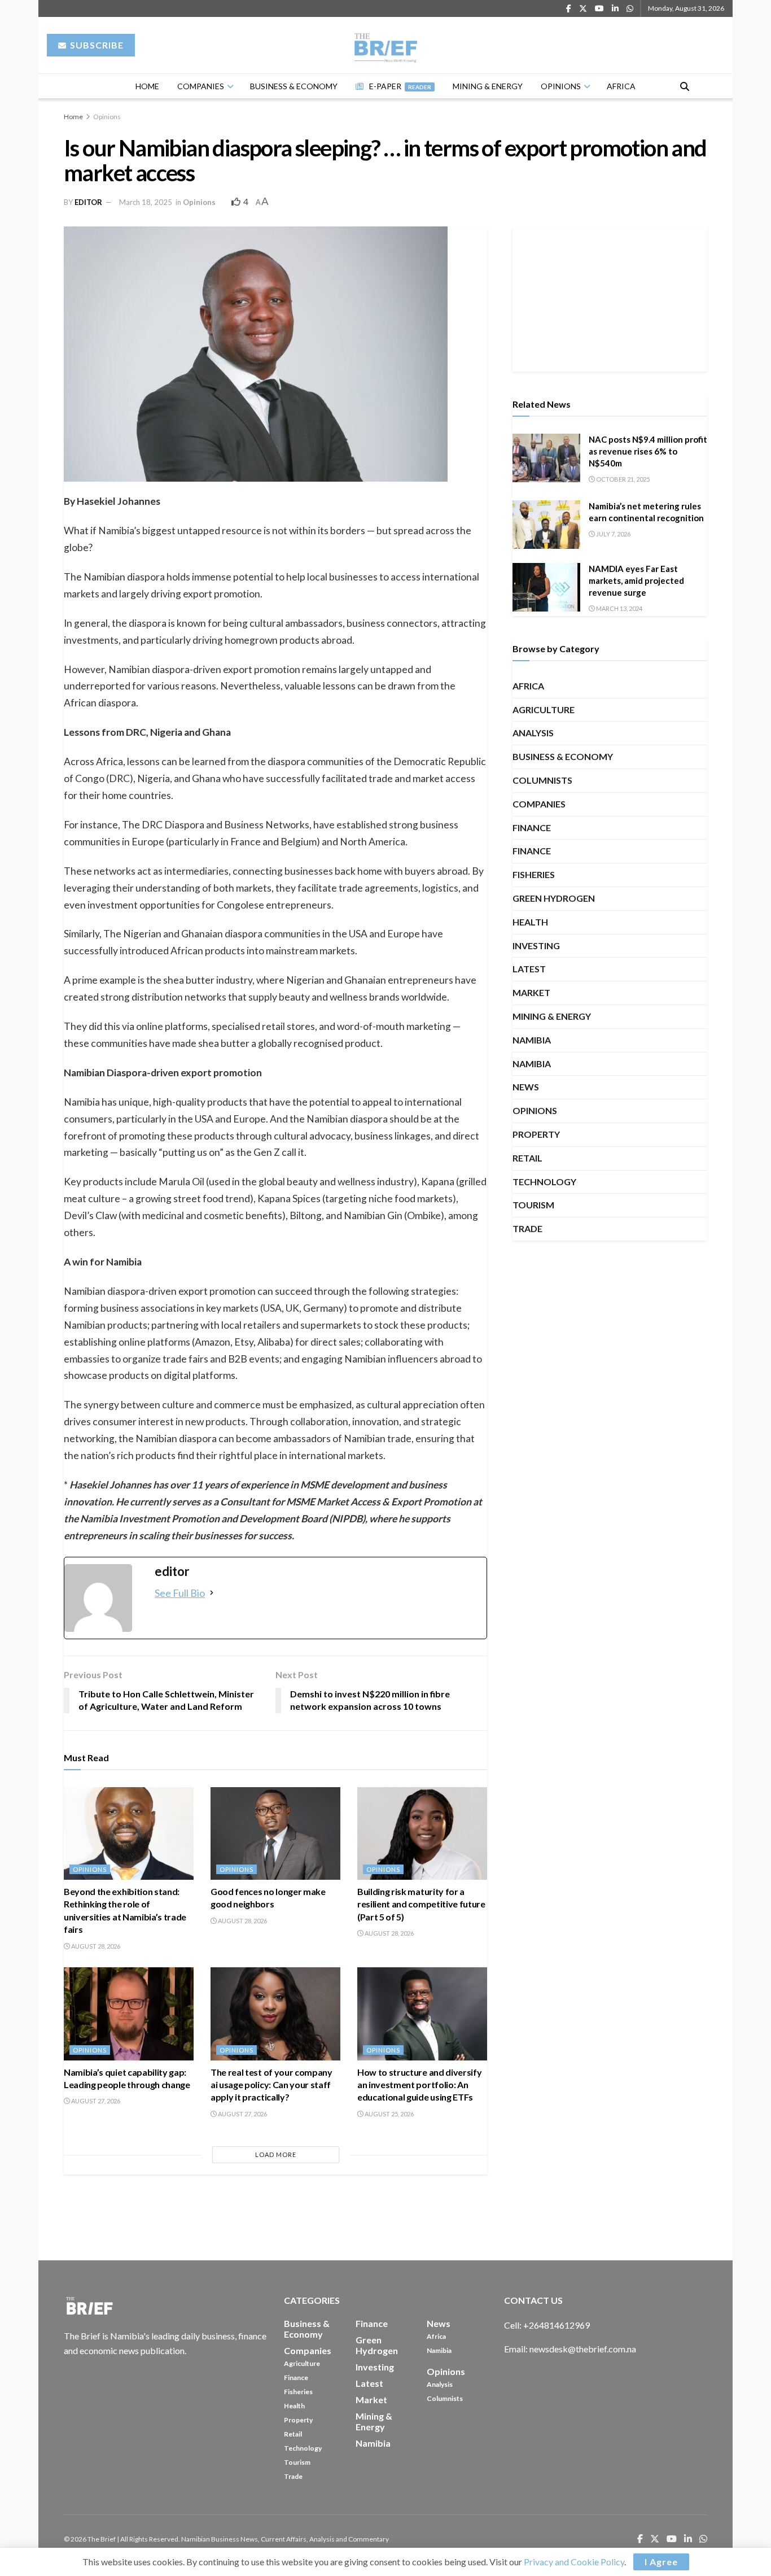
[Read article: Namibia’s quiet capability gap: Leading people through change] (129, 2014)
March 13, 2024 (619, 608)
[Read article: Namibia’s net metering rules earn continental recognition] (546, 525)
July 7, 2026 (613, 534)
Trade (527, 1228)
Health (530, 922)
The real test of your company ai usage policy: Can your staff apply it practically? (271, 2085)
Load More (276, 2154)
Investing (536, 946)
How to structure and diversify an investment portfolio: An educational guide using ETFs (419, 2085)
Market (531, 992)
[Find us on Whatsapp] (630, 9)
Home (147, 86)
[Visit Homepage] (386, 45)
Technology (544, 1182)
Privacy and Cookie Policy (574, 2562)
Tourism (533, 1205)
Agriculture (544, 710)
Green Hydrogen (554, 898)
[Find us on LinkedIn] (615, 9)
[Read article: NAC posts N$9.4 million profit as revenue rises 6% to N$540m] (546, 458)
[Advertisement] (610, 297)
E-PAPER (400, 86)
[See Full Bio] (212, 1593)
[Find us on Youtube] (599, 9)
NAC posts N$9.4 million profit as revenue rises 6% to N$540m (648, 451)
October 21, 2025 (622, 479)
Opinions (561, 86)
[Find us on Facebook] (569, 9)
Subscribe (96, 45)
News (526, 1087)
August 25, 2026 (389, 2114)
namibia (532, 1040)
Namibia (532, 1064)
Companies (201, 86)
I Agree (661, 2562)
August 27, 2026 (95, 2101)
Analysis (533, 733)
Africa (621, 86)
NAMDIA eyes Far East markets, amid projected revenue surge (636, 580)
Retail (527, 1158)
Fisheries (534, 874)
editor (88, 202)
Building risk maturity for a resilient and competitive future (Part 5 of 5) (421, 1904)
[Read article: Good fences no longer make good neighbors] (275, 1833)
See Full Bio (180, 1593)
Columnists (542, 780)
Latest (529, 969)
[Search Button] (685, 86)
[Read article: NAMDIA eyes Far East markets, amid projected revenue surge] (546, 587)
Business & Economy (294, 86)
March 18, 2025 (146, 202)
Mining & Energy (488, 86)
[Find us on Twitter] (583, 9)
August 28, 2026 (95, 1946)
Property (536, 1134)
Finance (532, 828)
